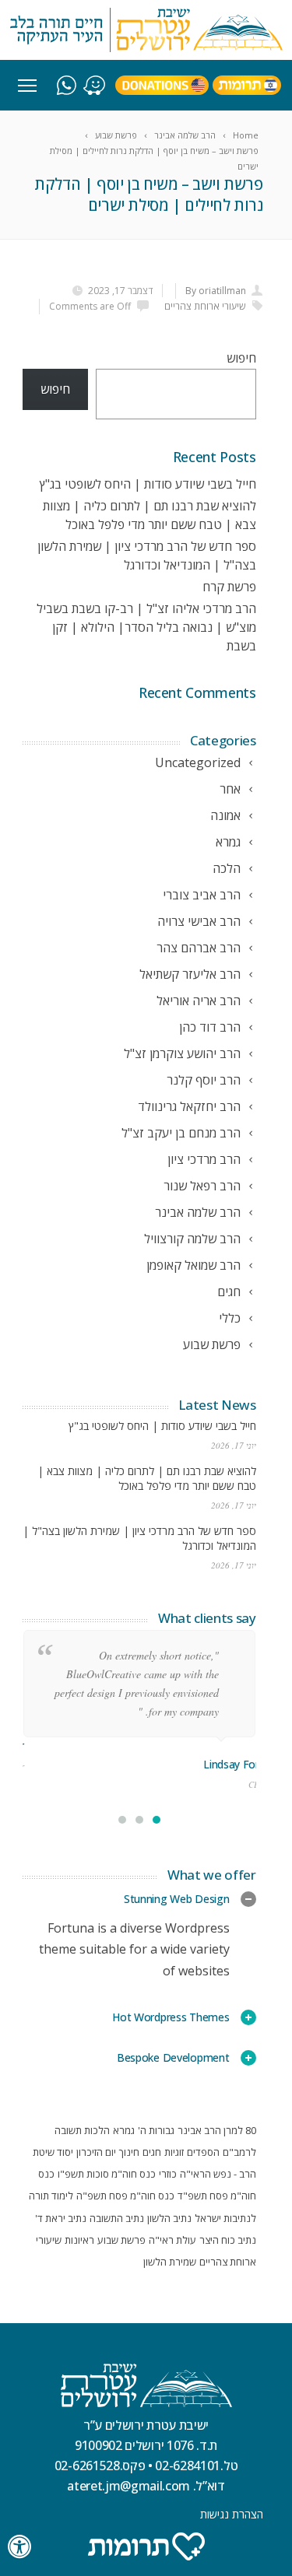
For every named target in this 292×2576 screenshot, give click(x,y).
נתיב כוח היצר (228, 2240)
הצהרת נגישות (232, 2514)
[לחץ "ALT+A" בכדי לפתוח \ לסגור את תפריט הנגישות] (20, 2547)
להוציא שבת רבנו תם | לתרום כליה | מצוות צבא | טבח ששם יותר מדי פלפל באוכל (147, 1478)
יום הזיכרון (96, 2152)
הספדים (203, 2152)
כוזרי (168, 2174)
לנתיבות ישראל (225, 2218)
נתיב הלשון (169, 2218)
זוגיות (174, 2152)
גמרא (124, 2130)
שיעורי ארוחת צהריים (205, 306)
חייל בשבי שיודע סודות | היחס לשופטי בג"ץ (148, 484)
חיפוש (241, 358)
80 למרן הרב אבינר (217, 2130)
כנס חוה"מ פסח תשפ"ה (125, 2196)
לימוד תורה (51, 2196)
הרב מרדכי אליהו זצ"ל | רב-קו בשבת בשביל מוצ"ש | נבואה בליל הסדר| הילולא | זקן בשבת (146, 627)
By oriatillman (216, 291)
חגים (152, 2152)
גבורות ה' (156, 2130)
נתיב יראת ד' (61, 2218)
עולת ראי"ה (172, 2240)
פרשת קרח (229, 587)
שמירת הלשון (170, 2262)
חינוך (129, 2152)
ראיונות (79, 2240)
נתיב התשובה (117, 2218)
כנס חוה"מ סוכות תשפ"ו (107, 2174)
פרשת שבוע (121, 2240)
